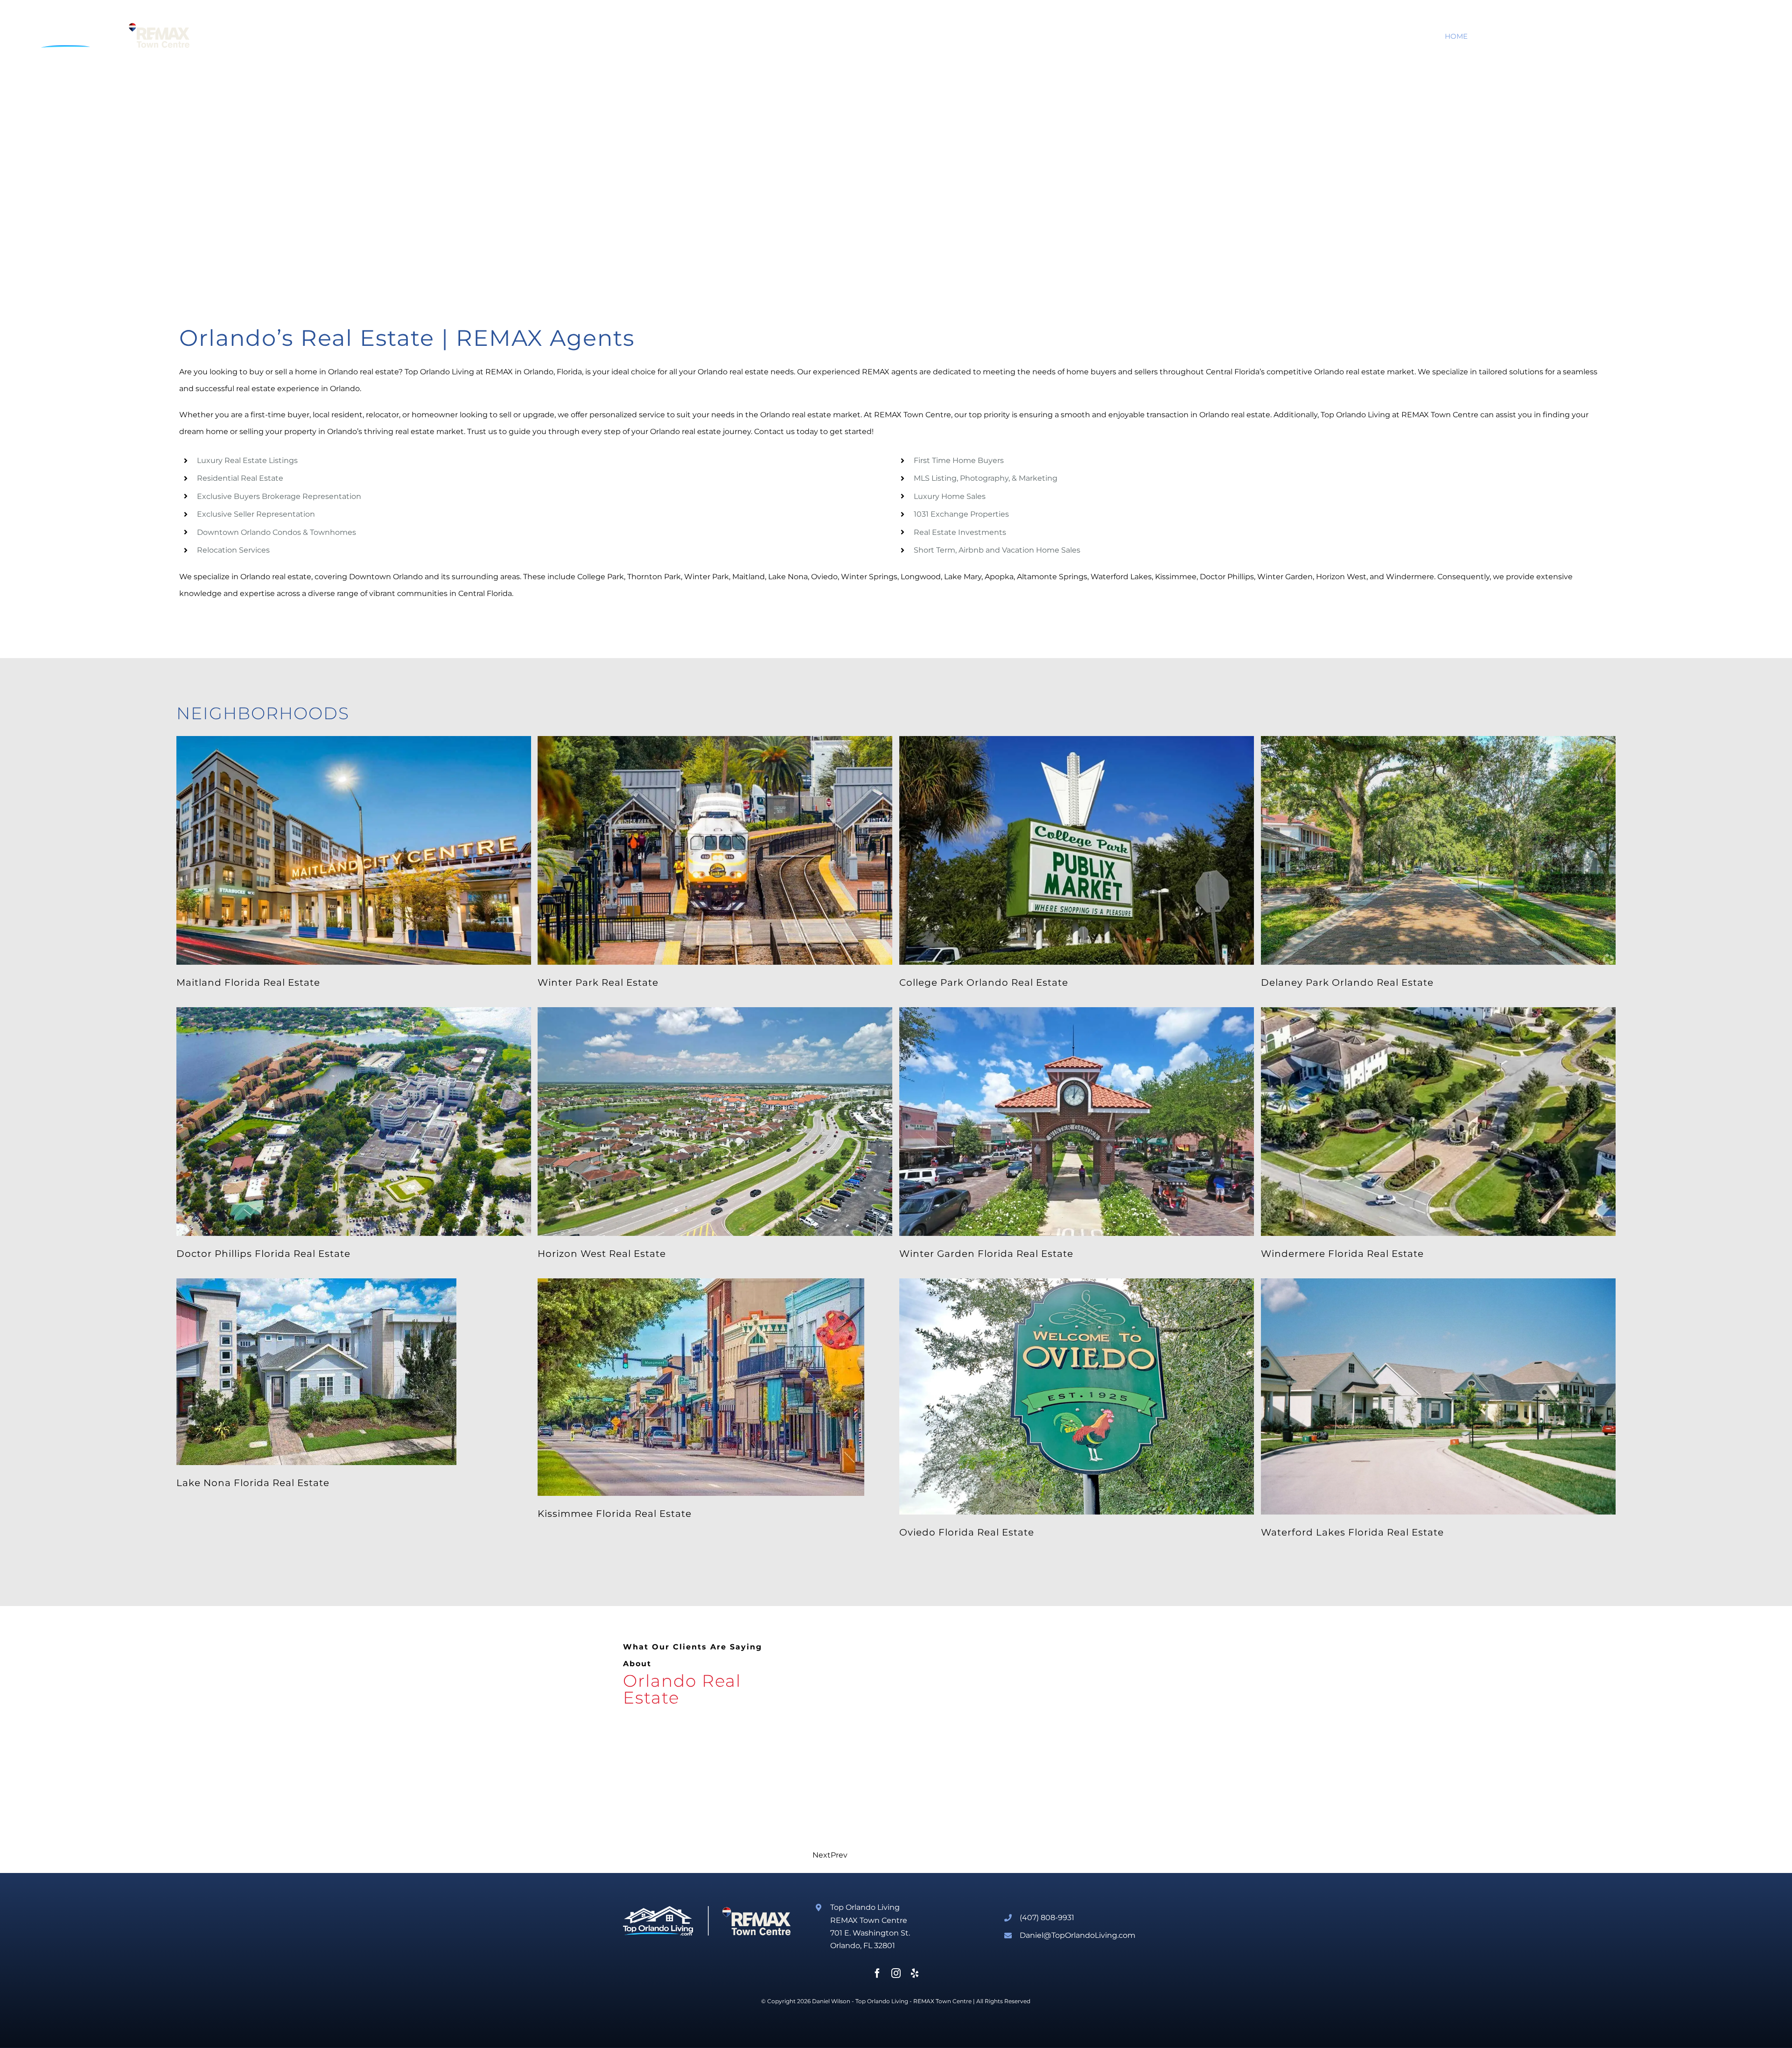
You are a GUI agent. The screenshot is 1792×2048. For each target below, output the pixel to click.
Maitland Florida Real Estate (248, 982)
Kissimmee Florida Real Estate (615, 1514)
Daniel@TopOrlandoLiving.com (1078, 1935)
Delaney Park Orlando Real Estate (1347, 982)
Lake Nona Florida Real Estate (253, 1483)
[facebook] (877, 1973)
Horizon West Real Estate (602, 1254)
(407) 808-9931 (1047, 1918)
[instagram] (896, 1973)
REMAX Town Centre (942, 2001)
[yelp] (915, 1973)
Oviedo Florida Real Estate (967, 1532)
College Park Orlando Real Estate (984, 982)
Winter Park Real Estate (598, 982)
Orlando (343, 372)
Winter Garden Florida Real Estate (986, 1254)
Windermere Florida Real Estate (1342, 1254)
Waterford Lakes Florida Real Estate (1352, 1532)
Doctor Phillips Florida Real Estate (263, 1254)
